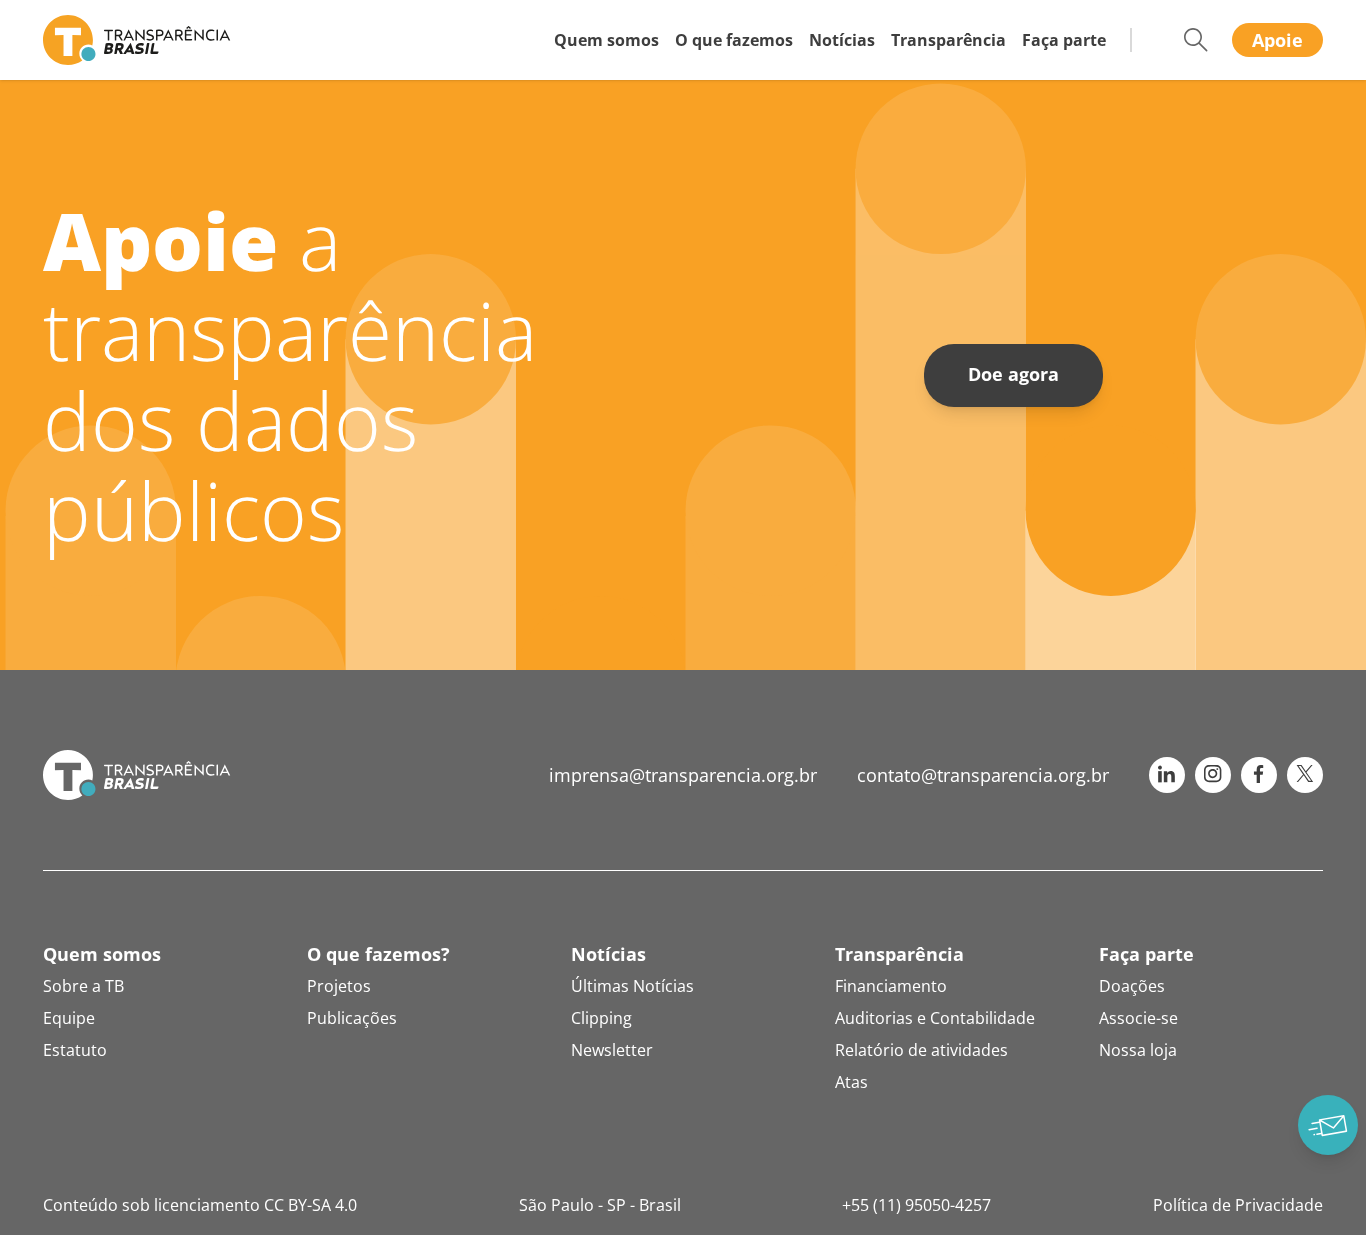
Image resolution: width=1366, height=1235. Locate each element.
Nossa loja (1138, 1050)
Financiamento (891, 986)
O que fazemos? (378, 954)
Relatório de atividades (921, 1050)
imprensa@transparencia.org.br (683, 775)
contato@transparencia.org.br (983, 775)
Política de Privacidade (1238, 1205)
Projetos (339, 986)
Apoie (1277, 40)
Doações (1132, 986)
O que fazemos (734, 40)
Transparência (948, 40)
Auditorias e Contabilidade (935, 1018)
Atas (851, 1082)
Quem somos (606, 40)
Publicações (352, 1018)
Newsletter (612, 1050)
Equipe (69, 1018)
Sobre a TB (83, 986)
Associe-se (1138, 1018)
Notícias (842, 40)
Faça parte (1064, 40)
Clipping (601, 1018)
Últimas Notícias (632, 986)
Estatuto (75, 1050)
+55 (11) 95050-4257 (916, 1205)
